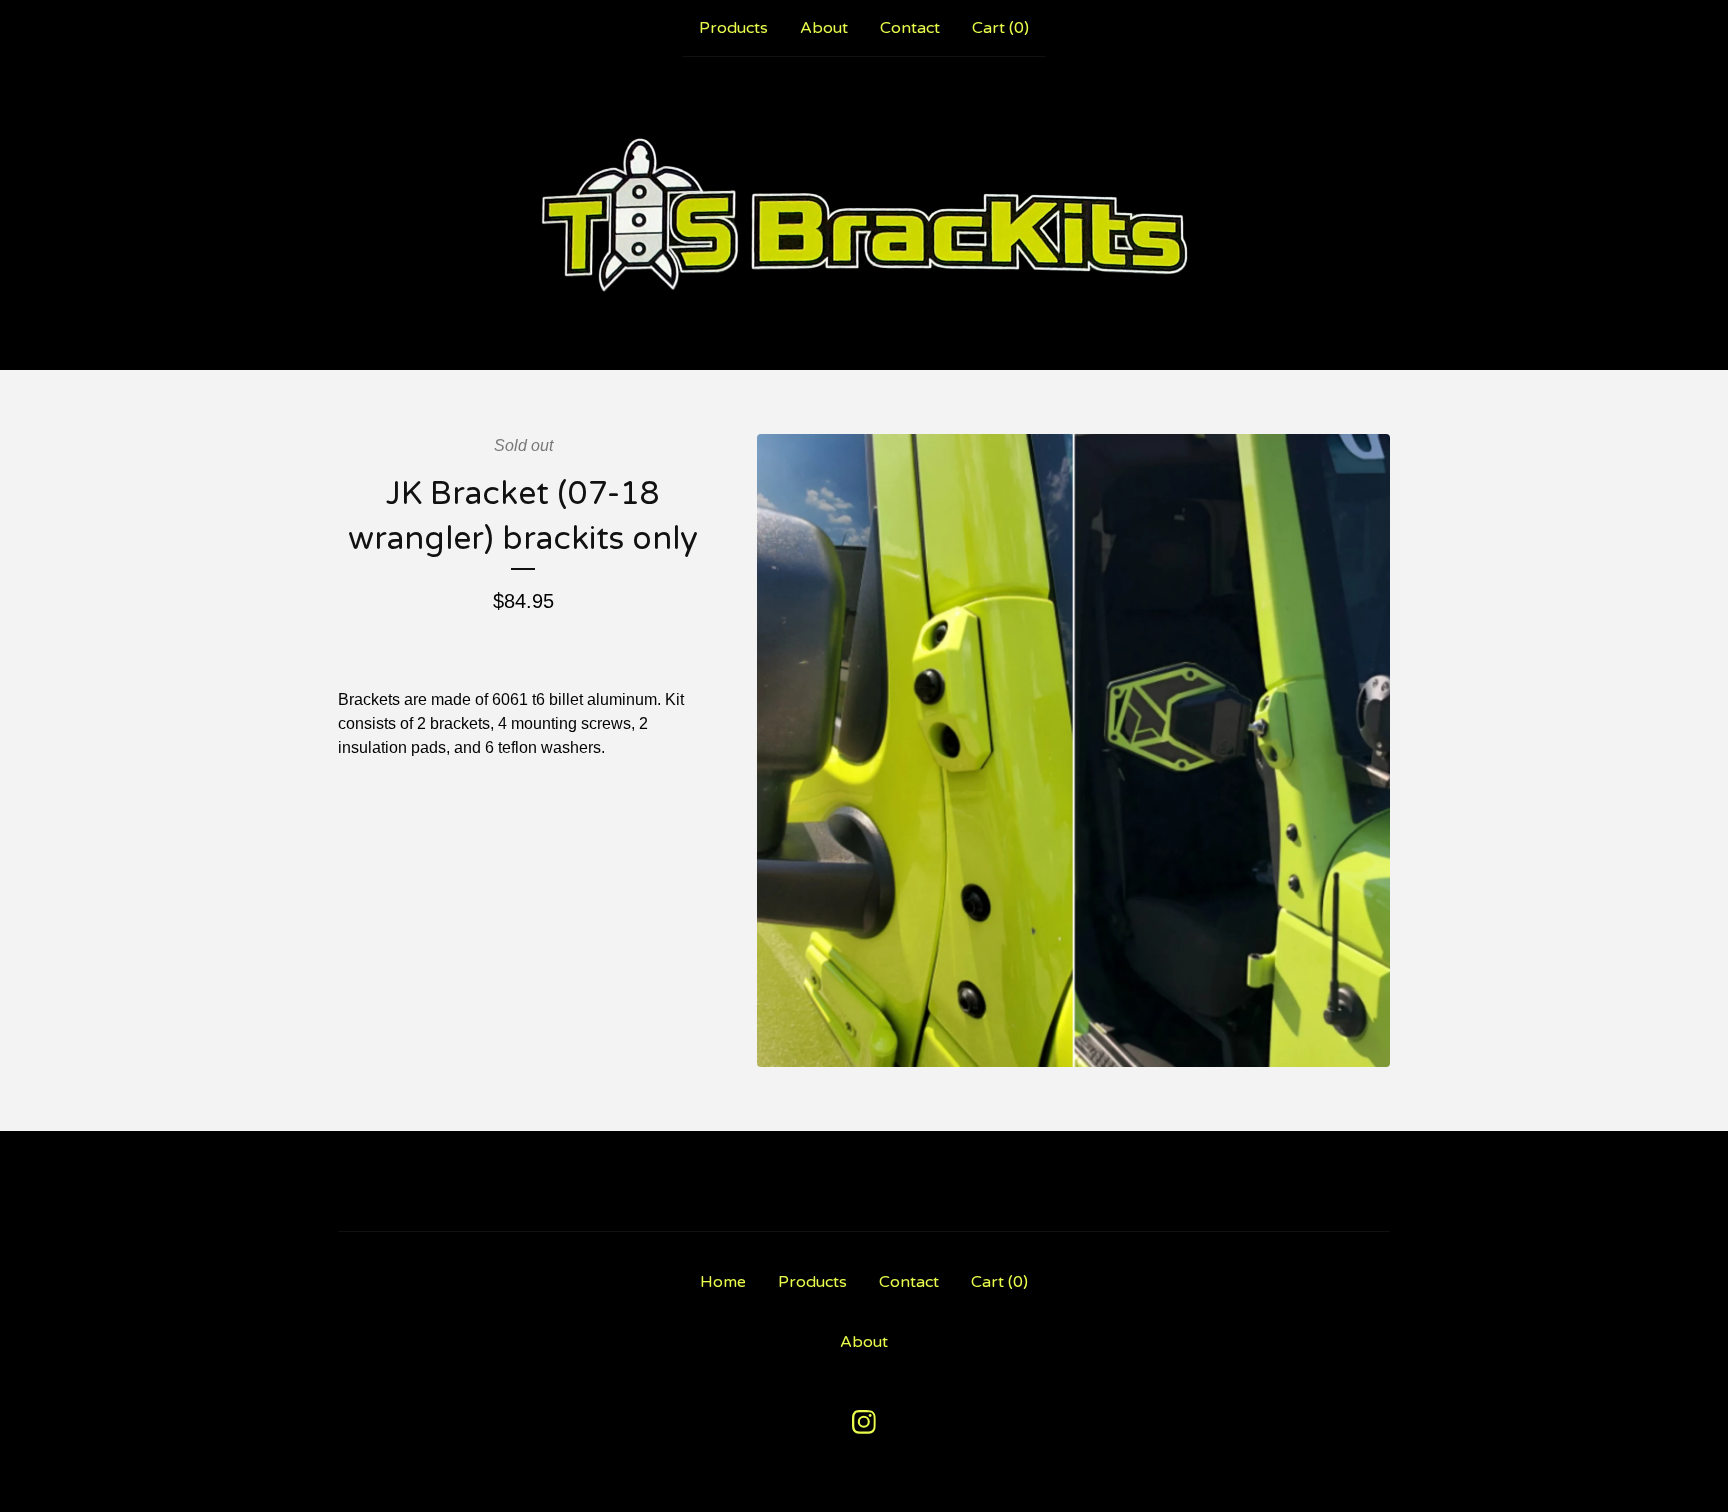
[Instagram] (864, 1422)
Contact (910, 28)
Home (723, 1282)
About (824, 28)
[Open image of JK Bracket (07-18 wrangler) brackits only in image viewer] (1073, 750)
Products (733, 28)
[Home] (864, 213)
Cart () (1000, 28)
